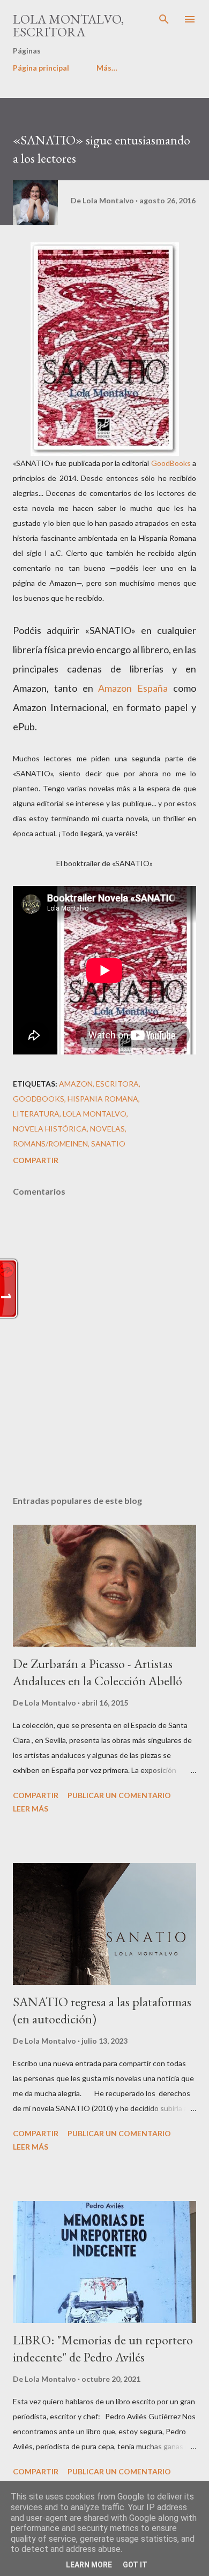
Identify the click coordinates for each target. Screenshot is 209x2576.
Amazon (76, 1084)
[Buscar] (164, 19)
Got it (135, 2565)
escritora (117, 1084)
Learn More (89, 2565)
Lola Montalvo (95, 1114)
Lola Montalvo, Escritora (68, 25)
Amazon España (133, 688)
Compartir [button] (36, 1160)
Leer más (31, 1809)
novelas (107, 1129)
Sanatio (108, 1144)
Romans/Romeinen (50, 1144)
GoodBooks (171, 463)
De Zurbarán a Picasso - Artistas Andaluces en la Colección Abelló (98, 1672)
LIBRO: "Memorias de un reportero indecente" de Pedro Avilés (103, 2348)
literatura (36, 1114)
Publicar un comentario (119, 1795)
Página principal (41, 68)
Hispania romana (103, 1099)
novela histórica (50, 1129)
